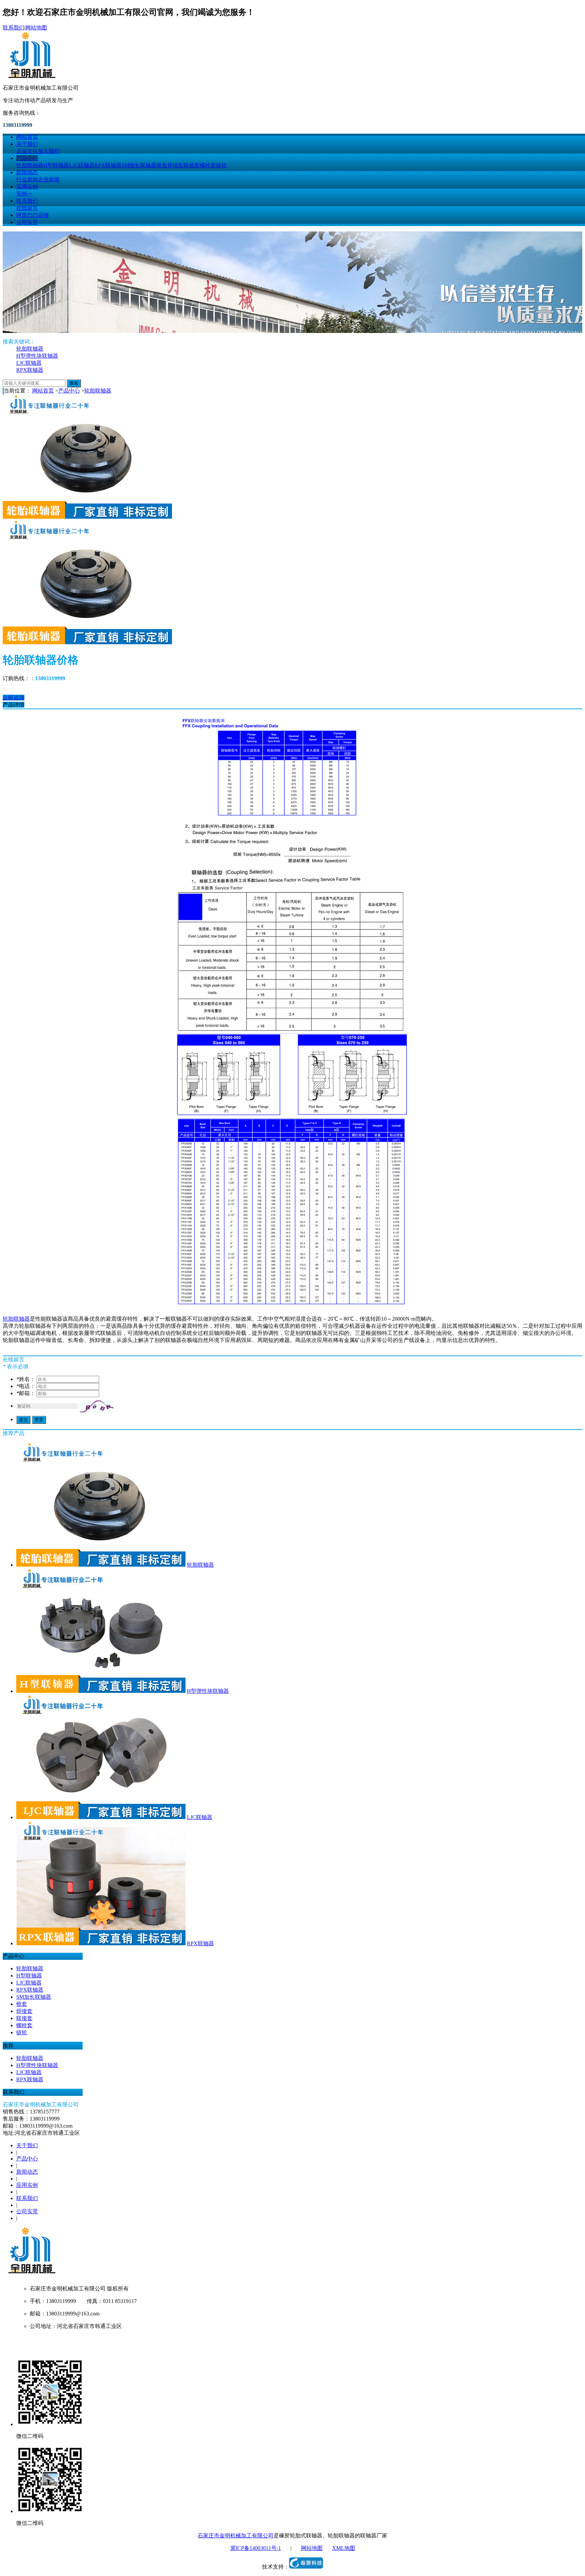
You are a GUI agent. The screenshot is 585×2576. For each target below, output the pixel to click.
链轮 (221, 165)
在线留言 (27, 208)
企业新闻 (49, 180)
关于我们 (27, 144)
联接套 (192, 165)
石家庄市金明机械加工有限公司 (236, 2536)
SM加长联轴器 (139, 165)
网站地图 (36, 28)
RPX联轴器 (108, 165)
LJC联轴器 (82, 165)
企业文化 (27, 151)
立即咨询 (14, 698)
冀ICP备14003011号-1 (256, 2548)
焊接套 (175, 165)
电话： (26, 1386)
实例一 (24, 194)
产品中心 (27, 158)
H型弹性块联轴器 (37, 356)
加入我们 (49, 151)
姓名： (26, 1379)
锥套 (162, 165)
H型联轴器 (56, 165)
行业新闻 (27, 180)
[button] (96, 1406)
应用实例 (27, 187)
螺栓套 (208, 165)
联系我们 (14, 28)
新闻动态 (27, 172)
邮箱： (26, 1393)
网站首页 (27, 137)
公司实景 (27, 222)
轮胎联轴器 (30, 165)
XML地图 (344, 2548)
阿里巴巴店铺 (32, 215)
